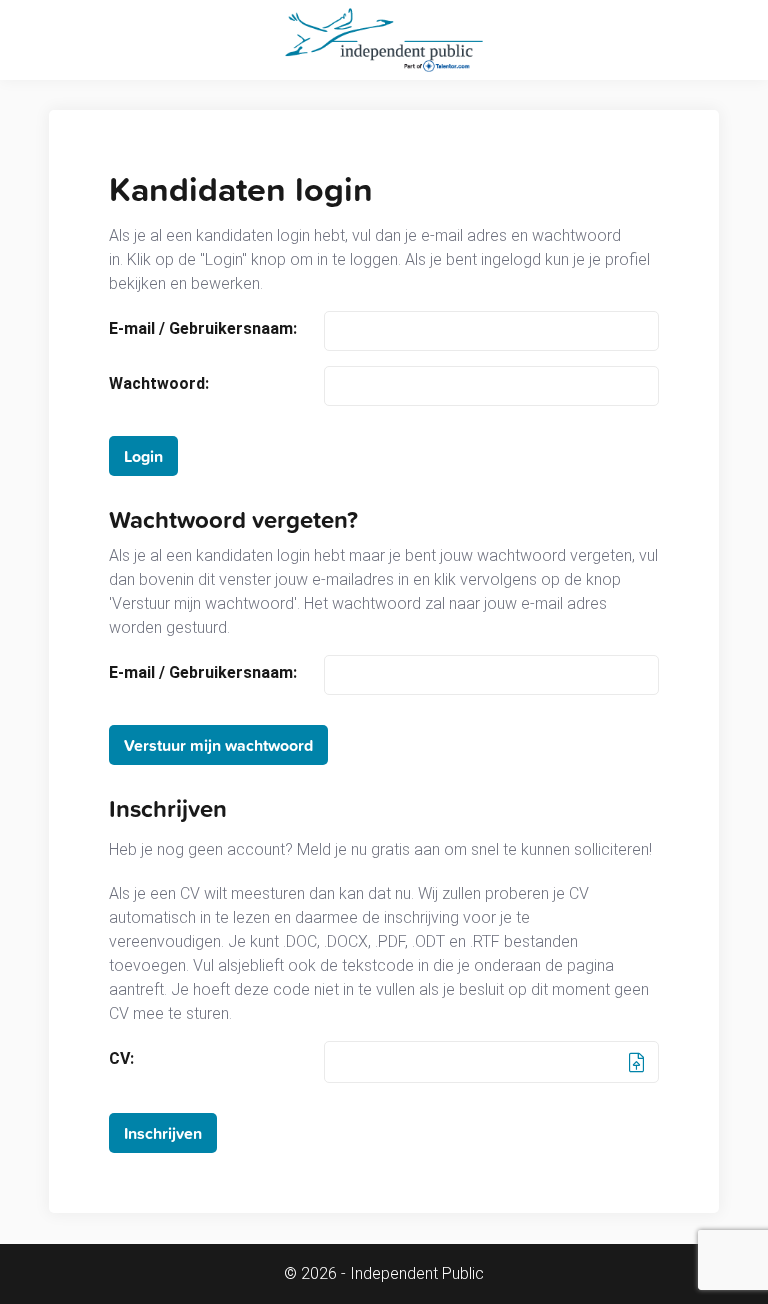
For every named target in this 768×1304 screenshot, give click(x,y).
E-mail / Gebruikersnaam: (203, 329)
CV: (121, 1059)
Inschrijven (163, 1133)
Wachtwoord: (159, 384)
